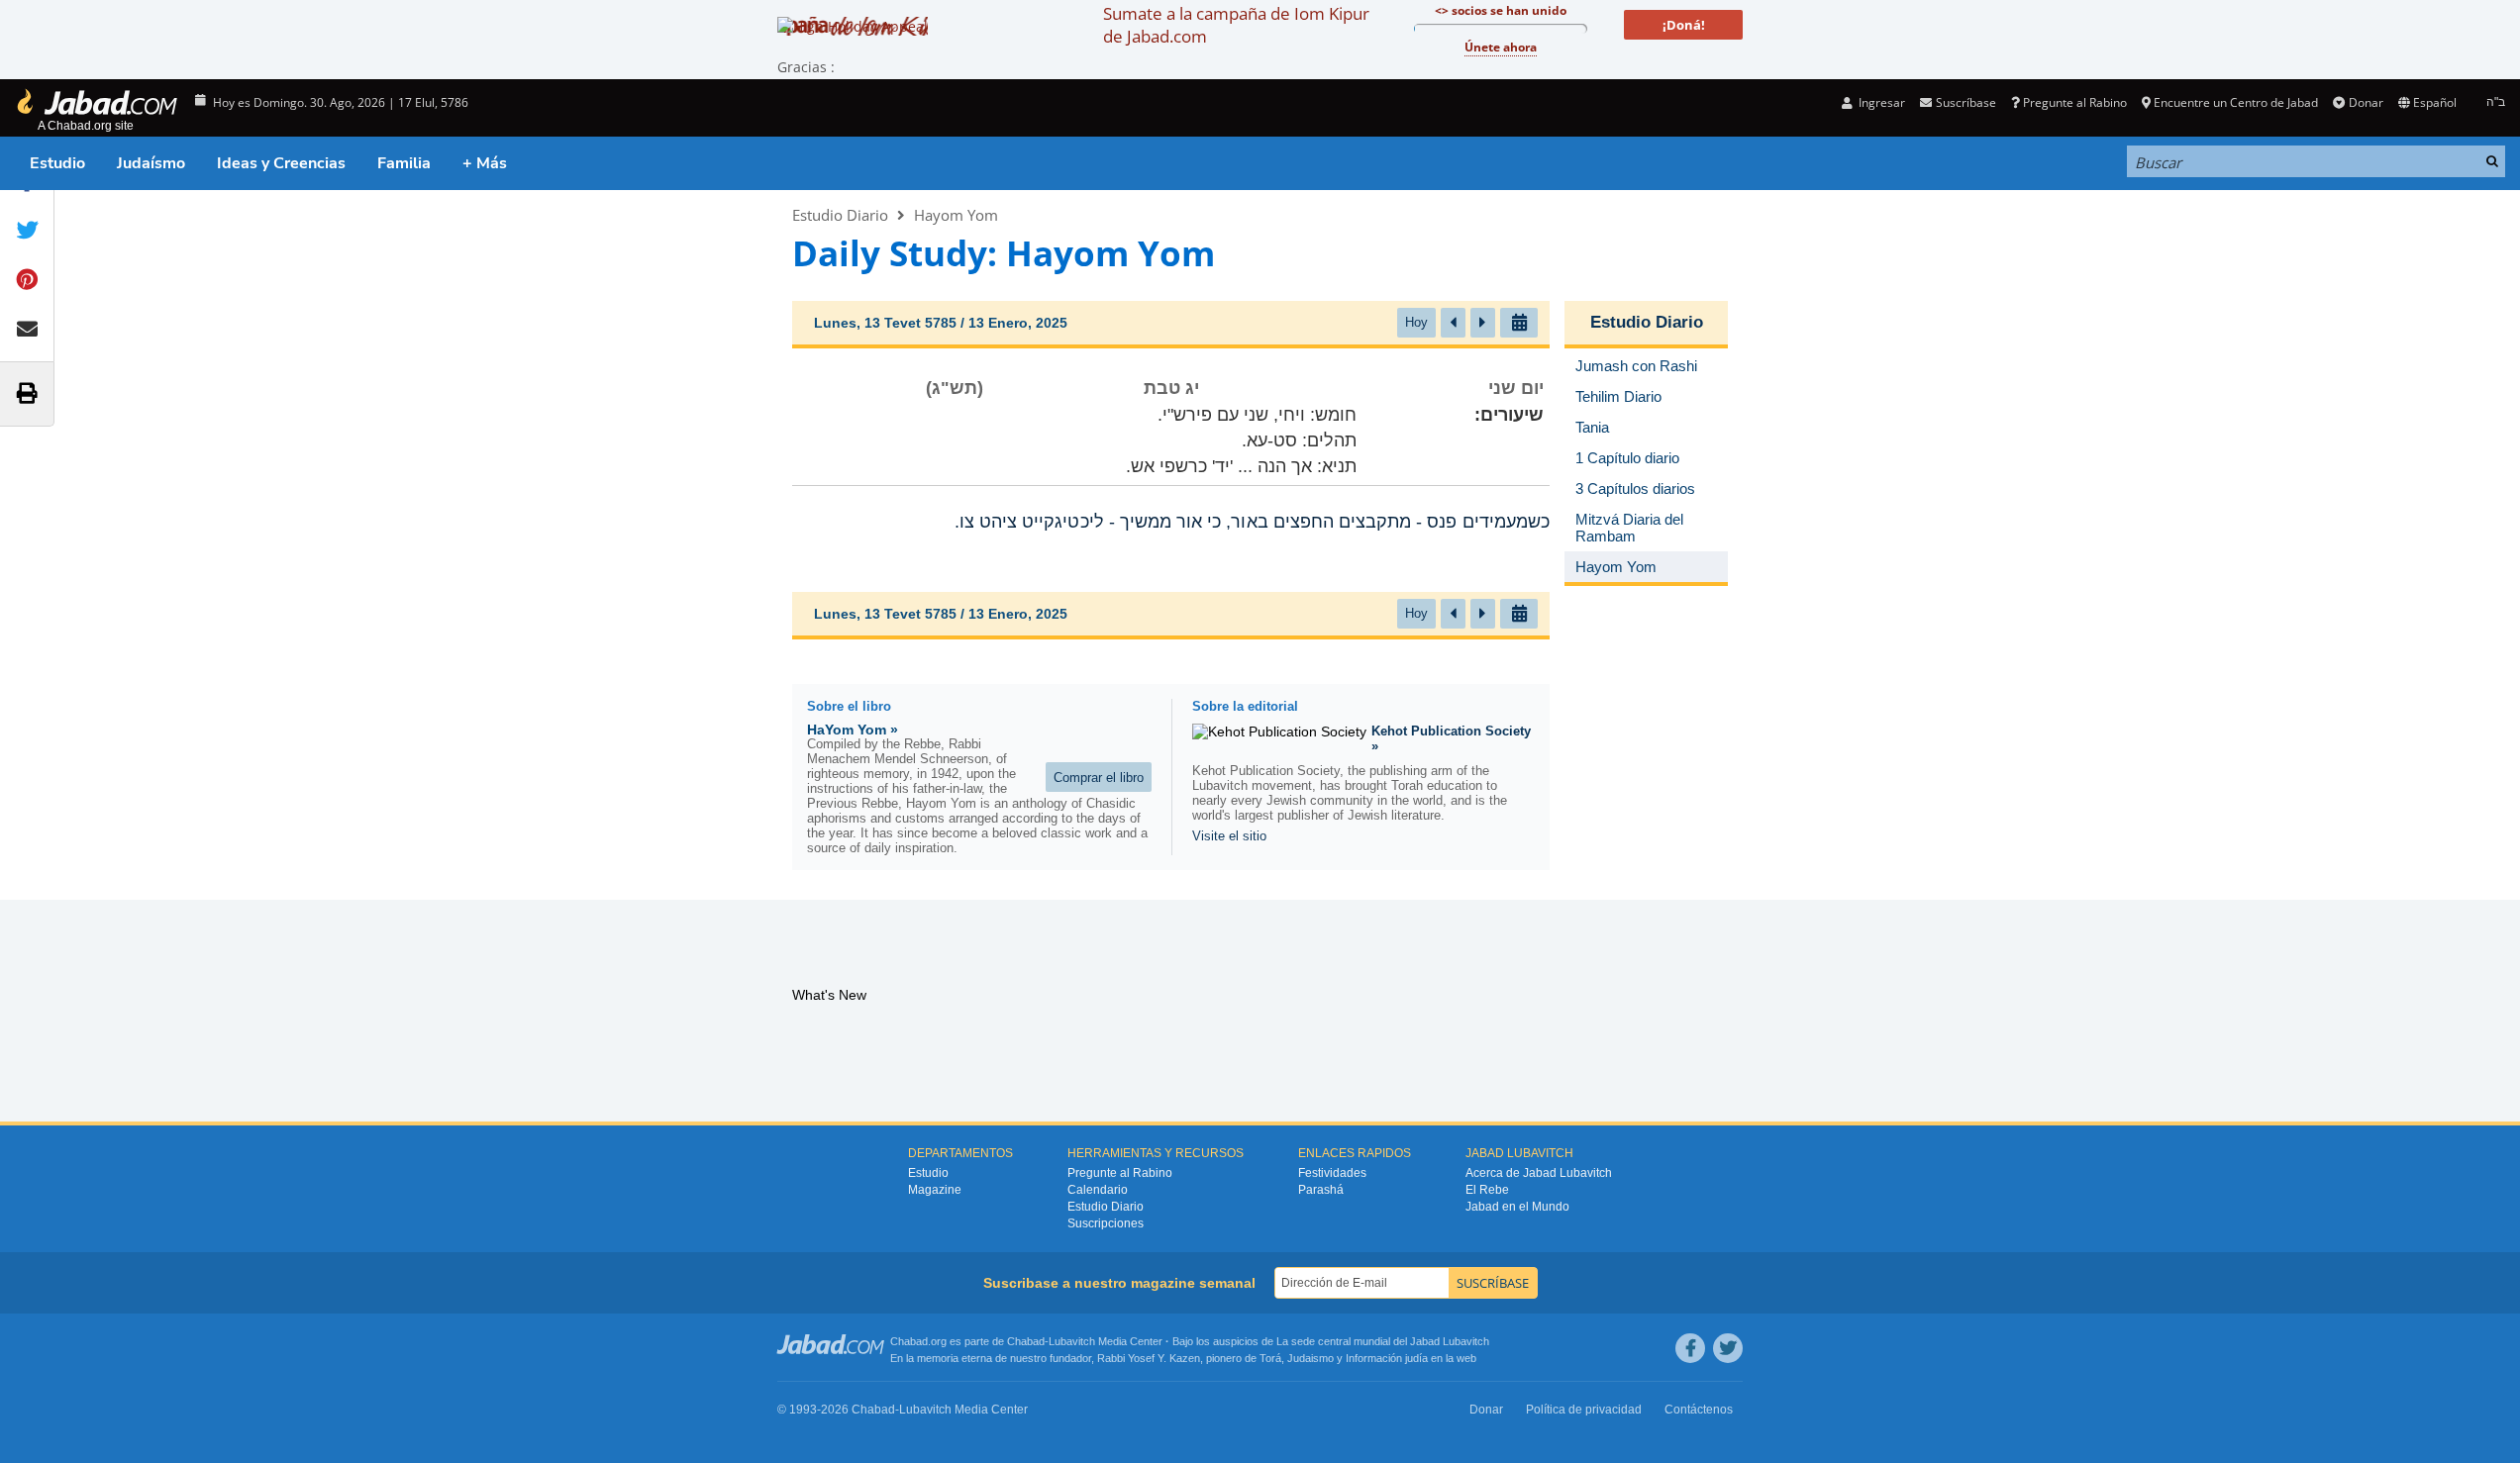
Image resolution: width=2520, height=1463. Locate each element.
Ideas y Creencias (281, 163)
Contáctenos (1699, 1410)
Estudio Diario (840, 215)
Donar (2366, 102)
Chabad (1026, 1341)
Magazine (935, 1190)
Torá (1270, 1358)
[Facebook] (1690, 1348)
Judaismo (1310, 1358)
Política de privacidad (1584, 1410)
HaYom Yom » (853, 730)
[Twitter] (1728, 1348)
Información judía (1388, 1358)
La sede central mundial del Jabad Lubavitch (1383, 1341)
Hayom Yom (956, 215)
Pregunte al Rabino (2075, 102)
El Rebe (1487, 1190)
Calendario (1098, 1190)
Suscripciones (1106, 1223)
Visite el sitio (1229, 836)
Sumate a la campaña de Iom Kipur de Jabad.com (1236, 25)
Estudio (57, 163)
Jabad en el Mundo (1517, 1207)
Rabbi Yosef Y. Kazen (1149, 1358)
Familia (404, 163)
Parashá (1321, 1190)
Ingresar (1880, 102)
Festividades (1332, 1173)
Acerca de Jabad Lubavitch (1539, 1173)
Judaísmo (151, 163)
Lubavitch (1072, 1341)
